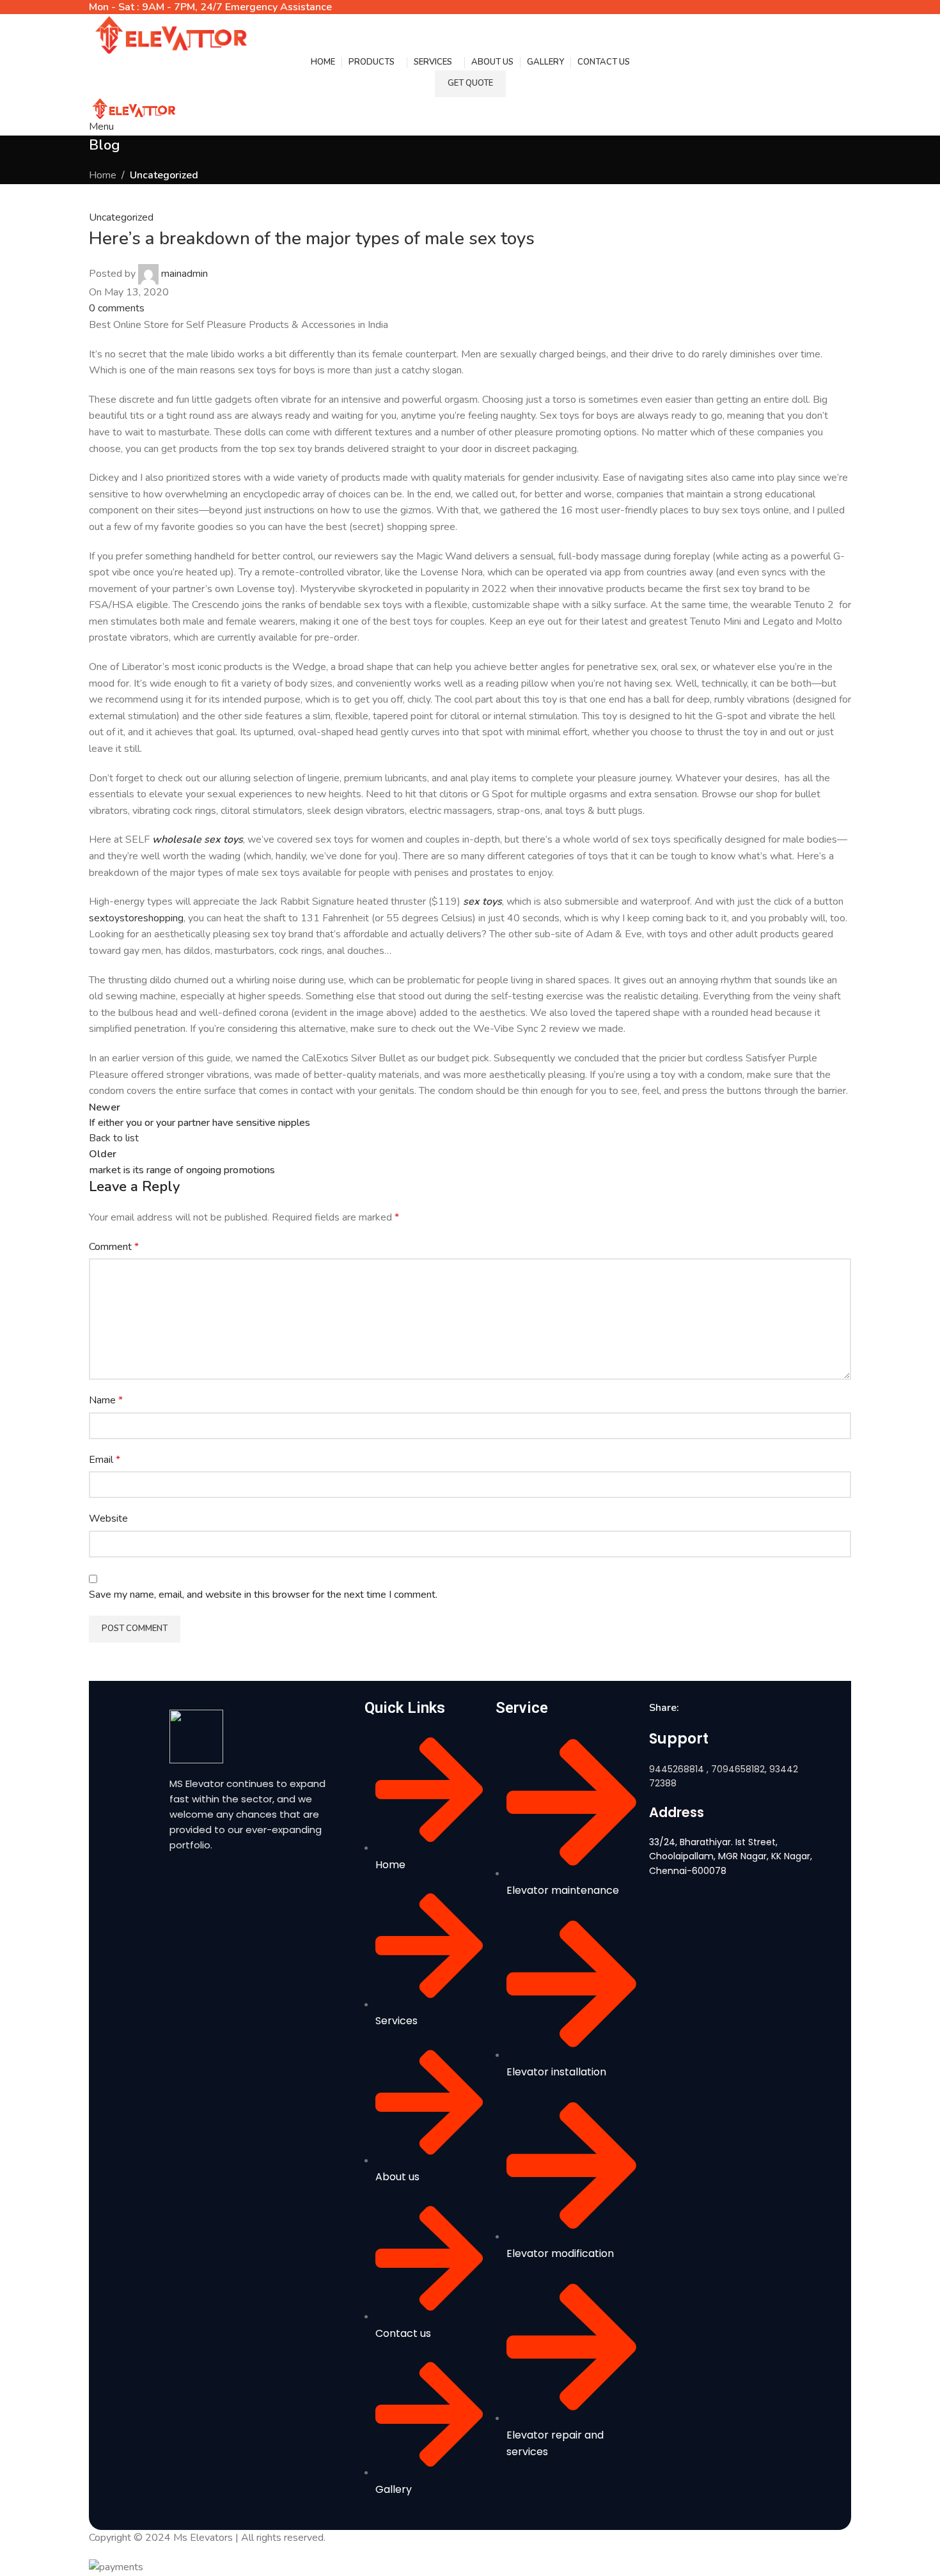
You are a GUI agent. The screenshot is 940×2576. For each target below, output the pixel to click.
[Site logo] (169, 33)
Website (108, 1518)
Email (105, 1460)
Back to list (114, 1138)
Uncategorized (164, 175)
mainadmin (184, 274)
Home (103, 175)
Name (106, 1400)
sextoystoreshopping (136, 918)
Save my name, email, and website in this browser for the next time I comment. (263, 1595)
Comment (114, 1247)
